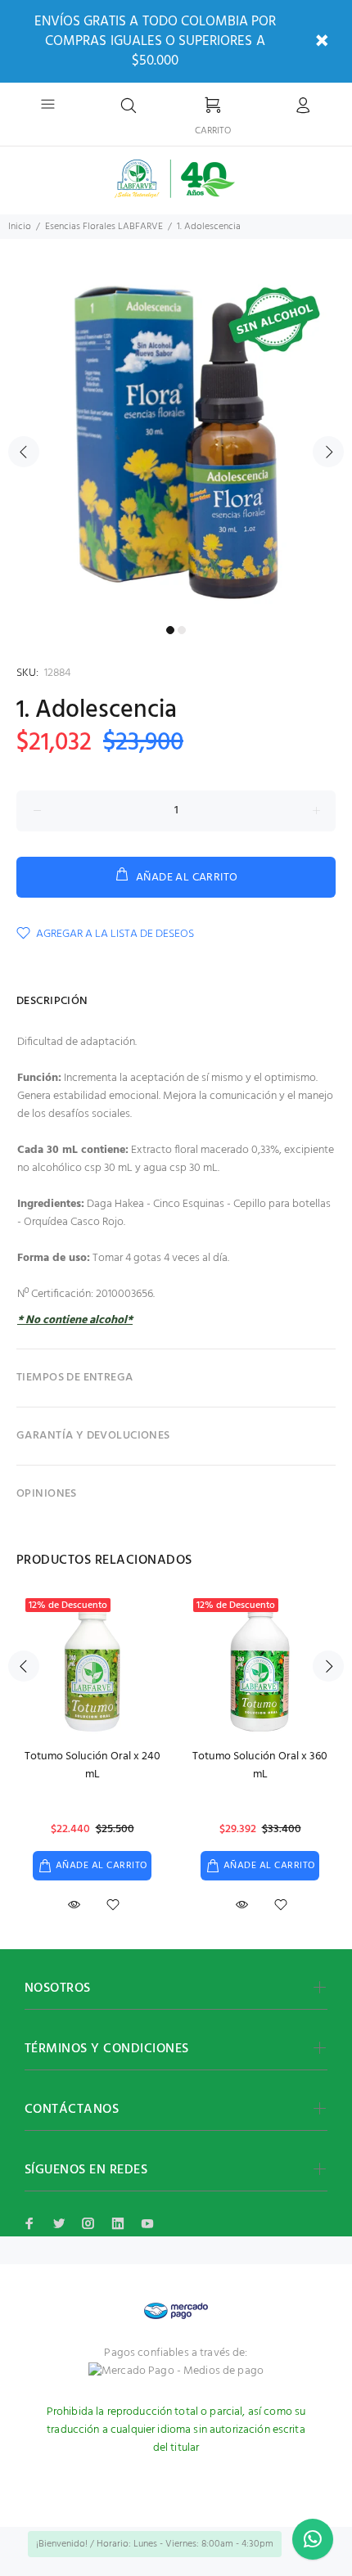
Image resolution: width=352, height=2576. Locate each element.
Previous (24, 452)
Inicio (20, 227)
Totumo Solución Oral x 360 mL (260, 1765)
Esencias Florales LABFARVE (104, 227)
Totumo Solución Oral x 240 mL (93, 1765)
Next (328, 452)
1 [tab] (170, 630)
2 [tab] (182, 630)
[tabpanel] (176, 442)
